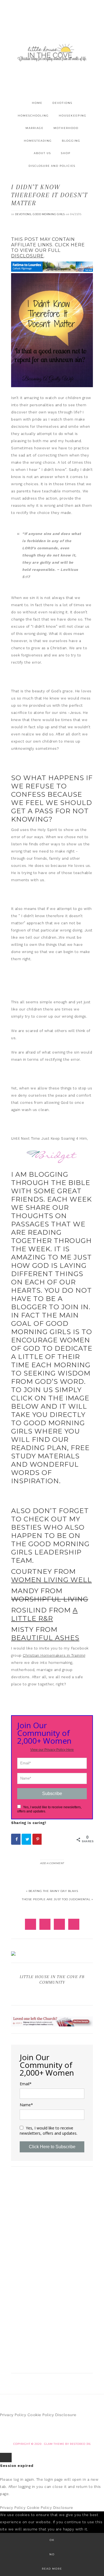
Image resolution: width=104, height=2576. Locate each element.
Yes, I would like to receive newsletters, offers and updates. (49, 2131)
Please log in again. (17, 2479)
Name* (26, 2105)
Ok (52, 2540)
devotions (23, 214)
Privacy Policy (13, 2415)
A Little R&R (44, 1614)
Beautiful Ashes (45, 1638)
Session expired (17, 2466)
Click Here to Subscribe (52, 2147)
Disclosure (66, 2415)
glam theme (54, 2444)
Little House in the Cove (52, 52)
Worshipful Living (50, 1599)
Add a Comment (52, 1863)
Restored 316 (80, 2444)
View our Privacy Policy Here (52, 1750)
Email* (26, 2084)
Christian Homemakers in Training (54, 1655)
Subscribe (52, 1794)
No (52, 2554)
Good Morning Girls (49, 214)
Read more (52, 2569)
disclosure (27, 256)
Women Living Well (51, 1580)
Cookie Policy (41, 2415)
